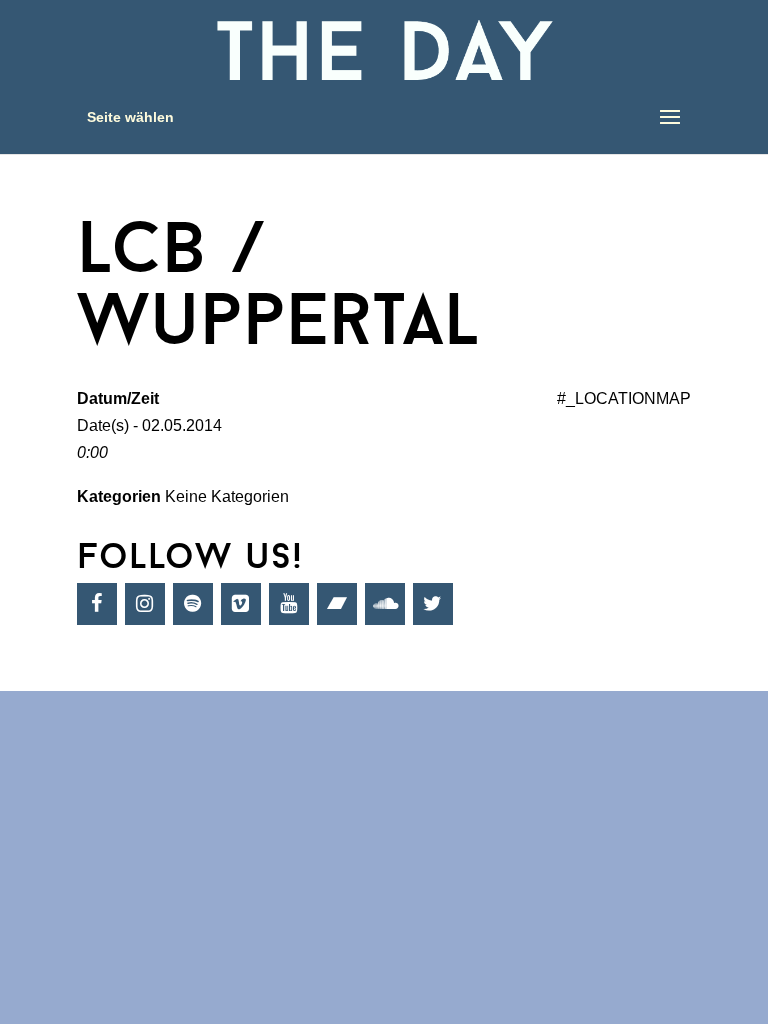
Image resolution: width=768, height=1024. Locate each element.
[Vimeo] (241, 604)
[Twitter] (433, 604)
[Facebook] (97, 604)
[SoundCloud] (385, 604)
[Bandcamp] (337, 604)
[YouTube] (289, 604)
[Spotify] (193, 604)
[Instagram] (145, 604)
